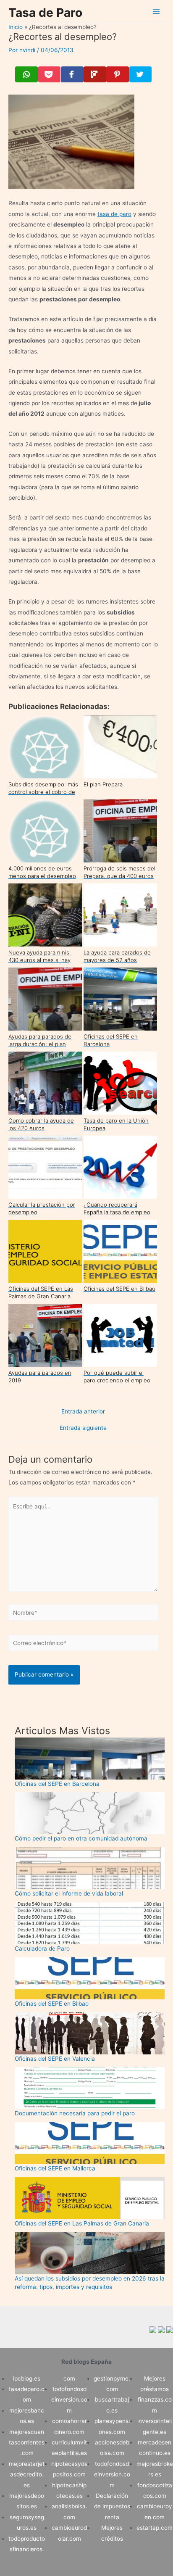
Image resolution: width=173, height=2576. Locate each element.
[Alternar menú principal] (156, 12)
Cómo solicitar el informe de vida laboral (69, 1893)
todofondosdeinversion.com (69, 2400)
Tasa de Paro (45, 13)
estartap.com (155, 2528)
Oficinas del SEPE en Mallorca (55, 2168)
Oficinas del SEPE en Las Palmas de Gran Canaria (82, 2223)
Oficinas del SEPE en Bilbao (52, 2004)
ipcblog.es (27, 2378)
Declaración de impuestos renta (112, 2506)
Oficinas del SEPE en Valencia (55, 2059)
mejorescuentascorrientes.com (27, 2443)
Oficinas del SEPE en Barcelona (57, 1784)
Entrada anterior (83, 1412)
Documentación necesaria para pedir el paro (75, 2113)
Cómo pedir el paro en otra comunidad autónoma (81, 1838)
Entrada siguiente (83, 1428)
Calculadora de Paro (42, 1948)
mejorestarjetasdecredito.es (27, 2474)
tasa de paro (114, 214)
